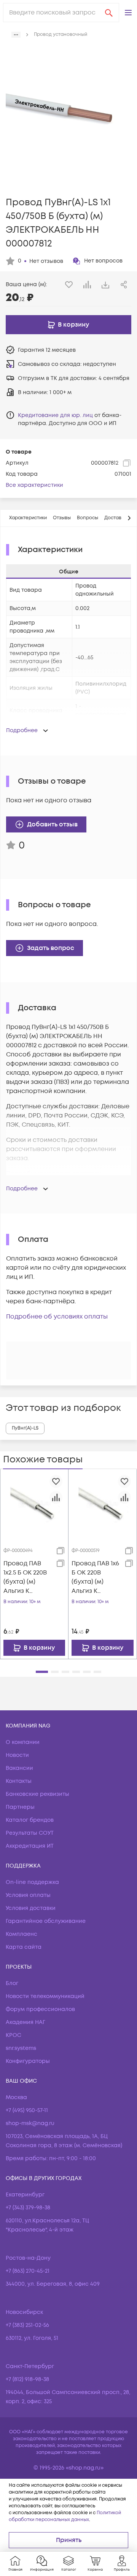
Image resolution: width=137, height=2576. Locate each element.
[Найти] (109, 13)
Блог (12, 1983)
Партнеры (20, 1807)
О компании (23, 1742)
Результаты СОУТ (30, 1833)
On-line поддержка (32, 1882)
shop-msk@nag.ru (30, 2123)
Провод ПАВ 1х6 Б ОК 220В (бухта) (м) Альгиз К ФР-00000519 (95, 1577)
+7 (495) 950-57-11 (27, 2110)
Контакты (19, 1781)
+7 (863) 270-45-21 (28, 2271)
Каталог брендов (30, 1820)
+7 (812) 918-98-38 (27, 2379)
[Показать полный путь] (16, 35)
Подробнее (22, 730)
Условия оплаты (28, 1895)
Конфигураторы (28, 2061)
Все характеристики (34, 485)
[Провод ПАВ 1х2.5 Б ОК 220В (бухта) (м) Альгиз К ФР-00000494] (34, 1503)
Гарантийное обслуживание (46, 1921)
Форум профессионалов (40, 2009)
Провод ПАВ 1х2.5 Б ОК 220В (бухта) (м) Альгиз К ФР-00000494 (25, 1577)
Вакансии (19, 1768)
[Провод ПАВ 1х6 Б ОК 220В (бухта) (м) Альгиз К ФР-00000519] (103, 1503)
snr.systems (21, 2048)
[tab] (28, 518)
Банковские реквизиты (37, 1794)
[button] (128, 13)
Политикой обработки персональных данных (65, 2516)
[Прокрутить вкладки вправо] (129, 518)
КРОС (14, 2035)
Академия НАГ (25, 2022)
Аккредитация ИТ (30, 1846)
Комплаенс (22, 1934)
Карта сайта (24, 1947)
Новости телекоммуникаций (45, 1996)
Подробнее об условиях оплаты (57, 1317)
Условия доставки (31, 1908)
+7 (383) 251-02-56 (27, 2325)
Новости (17, 1755)
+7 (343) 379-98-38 (28, 2208)
